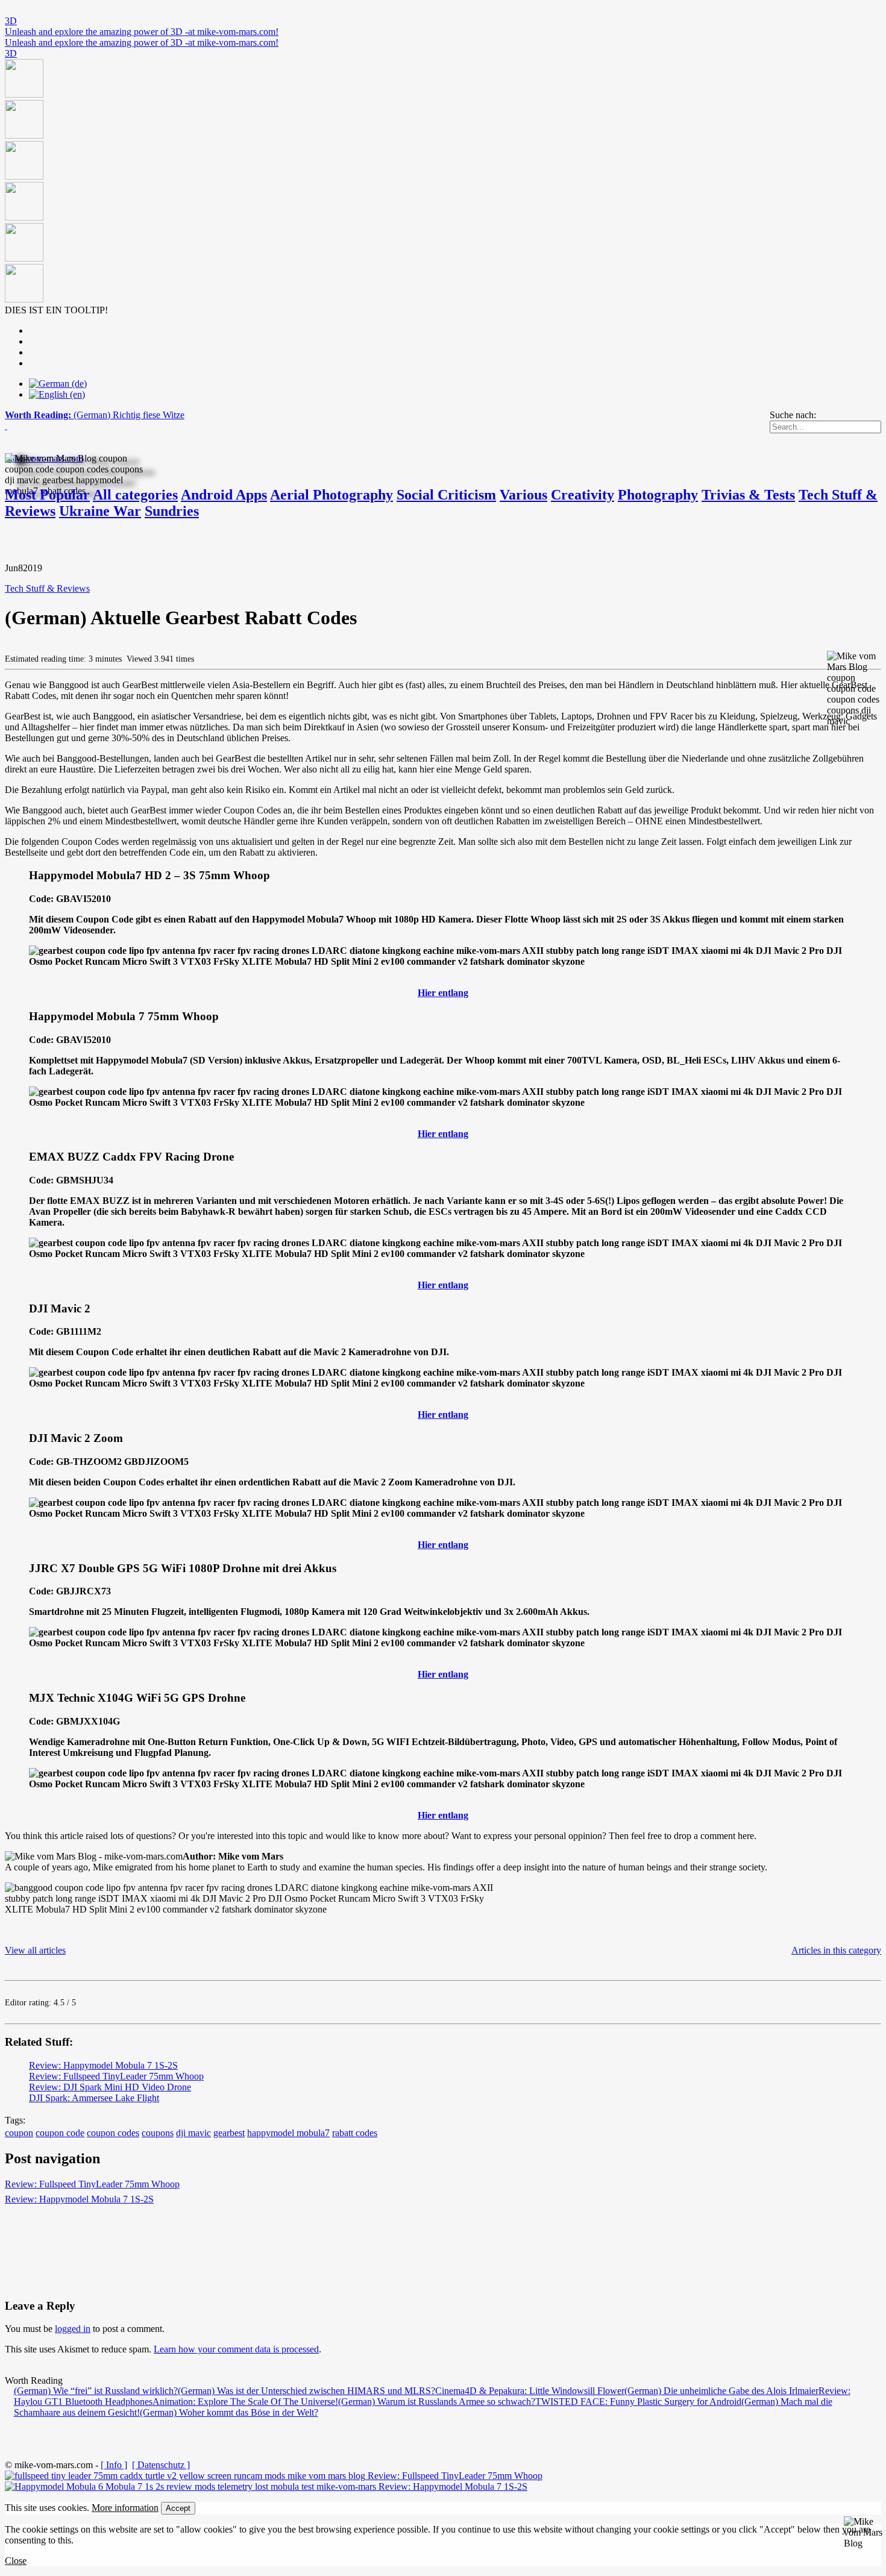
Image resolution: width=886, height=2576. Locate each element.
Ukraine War (100, 511)
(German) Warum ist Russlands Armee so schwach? (437, 2402)
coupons (158, 2133)
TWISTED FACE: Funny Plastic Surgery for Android (638, 2402)
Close (16, 2561)
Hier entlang (443, 993)
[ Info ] (114, 2465)
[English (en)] (57, 394)
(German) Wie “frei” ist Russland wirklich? (96, 2391)
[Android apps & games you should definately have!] (443, 182)
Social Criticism (446, 495)
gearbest (229, 2133)
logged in (73, 2329)
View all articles (35, 1950)
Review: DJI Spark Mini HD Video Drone (110, 2087)
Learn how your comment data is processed (236, 2349)
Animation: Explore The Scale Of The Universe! (245, 2402)
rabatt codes (355, 2133)
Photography (658, 495)
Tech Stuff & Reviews (47, 588)
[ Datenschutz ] (161, 2465)
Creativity (583, 495)
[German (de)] (58, 384)
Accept (178, 2508)
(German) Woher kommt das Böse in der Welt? (229, 2412)
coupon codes (113, 2133)
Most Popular (47, 495)
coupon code (60, 2133)
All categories (135, 495)
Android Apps (224, 495)
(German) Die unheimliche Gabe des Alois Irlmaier (721, 2391)
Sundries (172, 511)
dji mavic (193, 2133)
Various (523, 495)
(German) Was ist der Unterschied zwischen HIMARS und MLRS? (306, 2391)
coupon (19, 2133)
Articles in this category (836, 1950)
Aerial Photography (331, 495)
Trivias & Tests (748, 495)
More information (125, 2508)
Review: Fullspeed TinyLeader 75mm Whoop (116, 2076)
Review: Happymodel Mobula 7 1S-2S (103, 2065)
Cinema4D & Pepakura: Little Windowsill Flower (530, 2391)
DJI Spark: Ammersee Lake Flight (94, 2098)
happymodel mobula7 (288, 2133)
